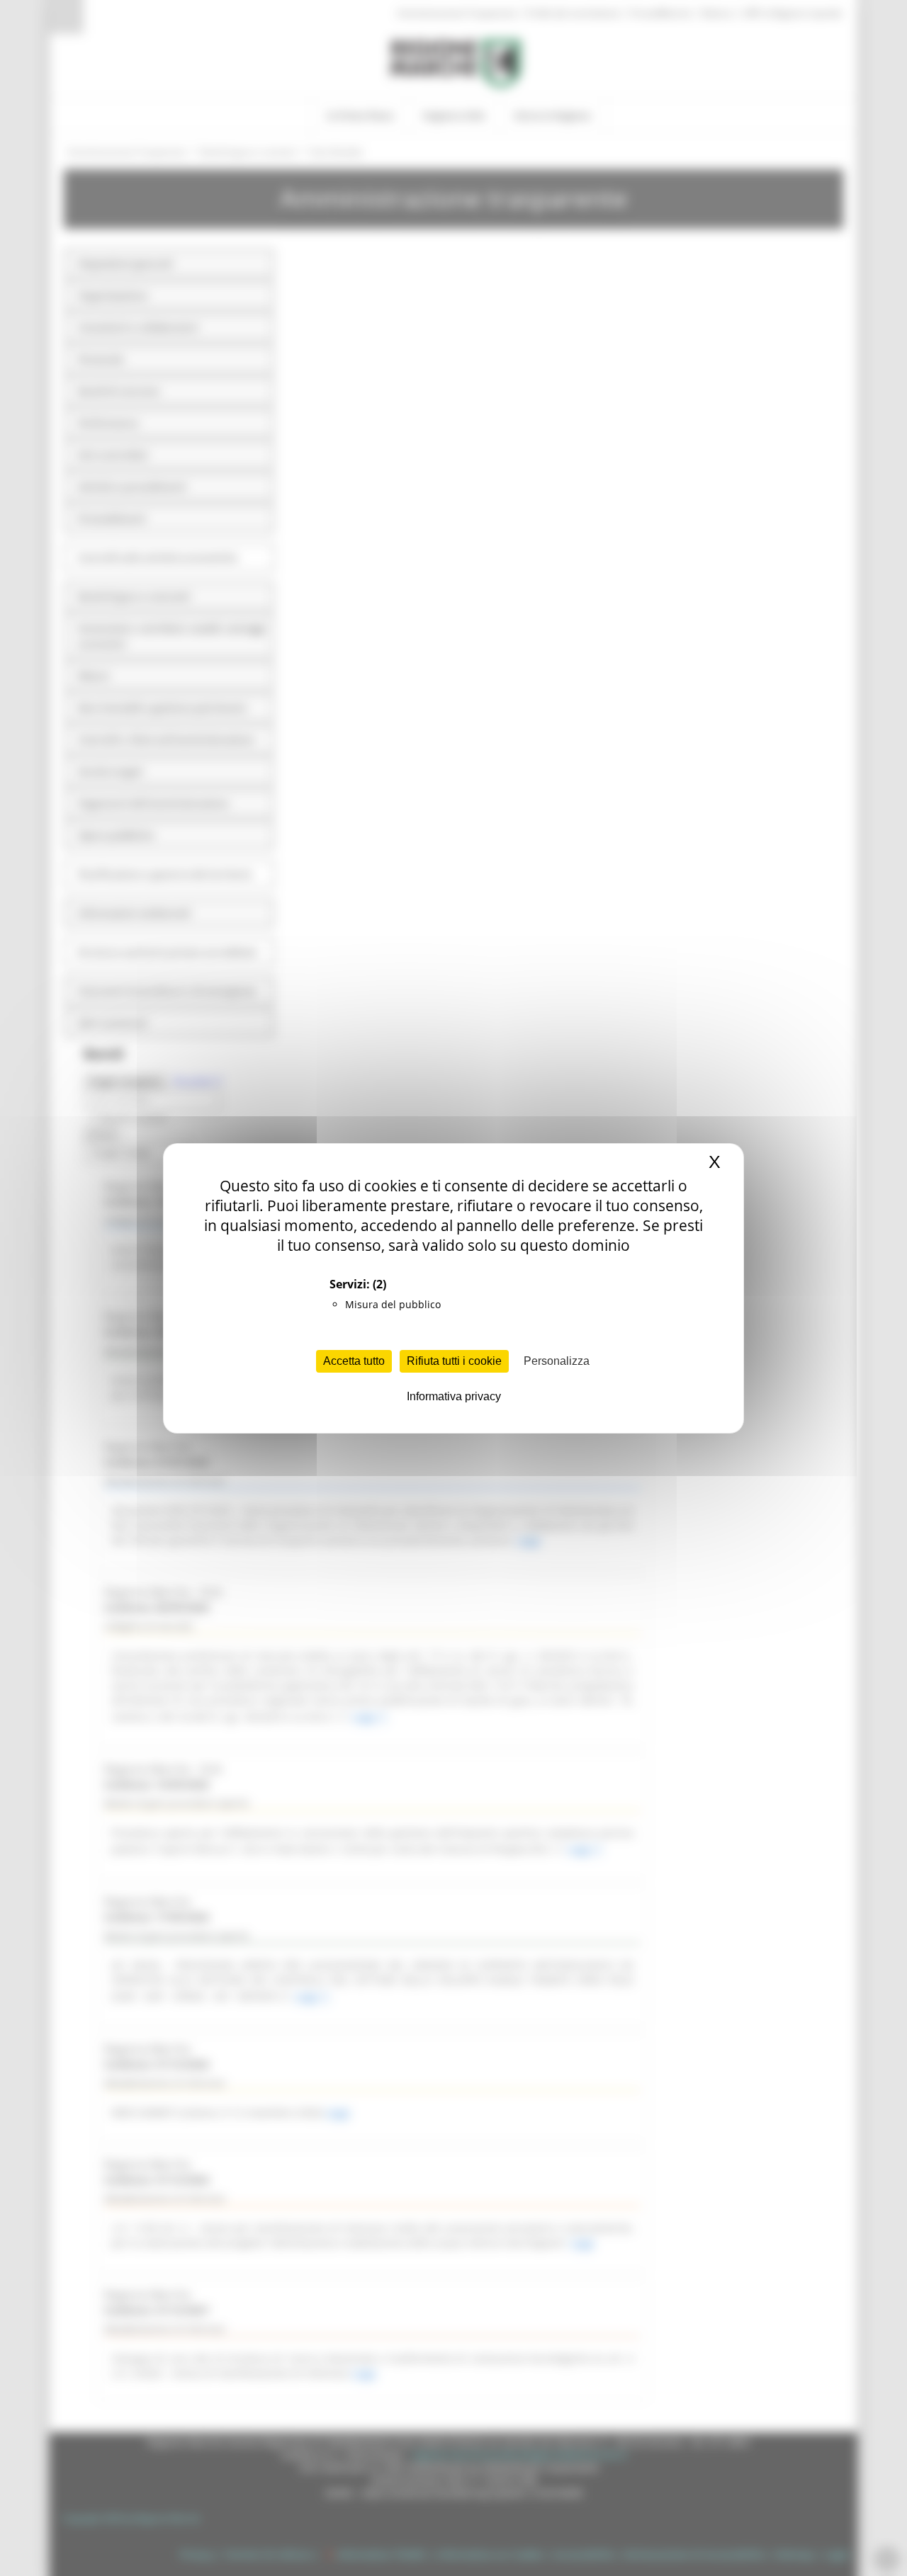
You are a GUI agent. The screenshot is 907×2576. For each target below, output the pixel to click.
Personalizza (557, 1361)
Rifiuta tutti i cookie (454, 1361)
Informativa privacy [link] (454, 1396)
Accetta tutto (354, 1361)
